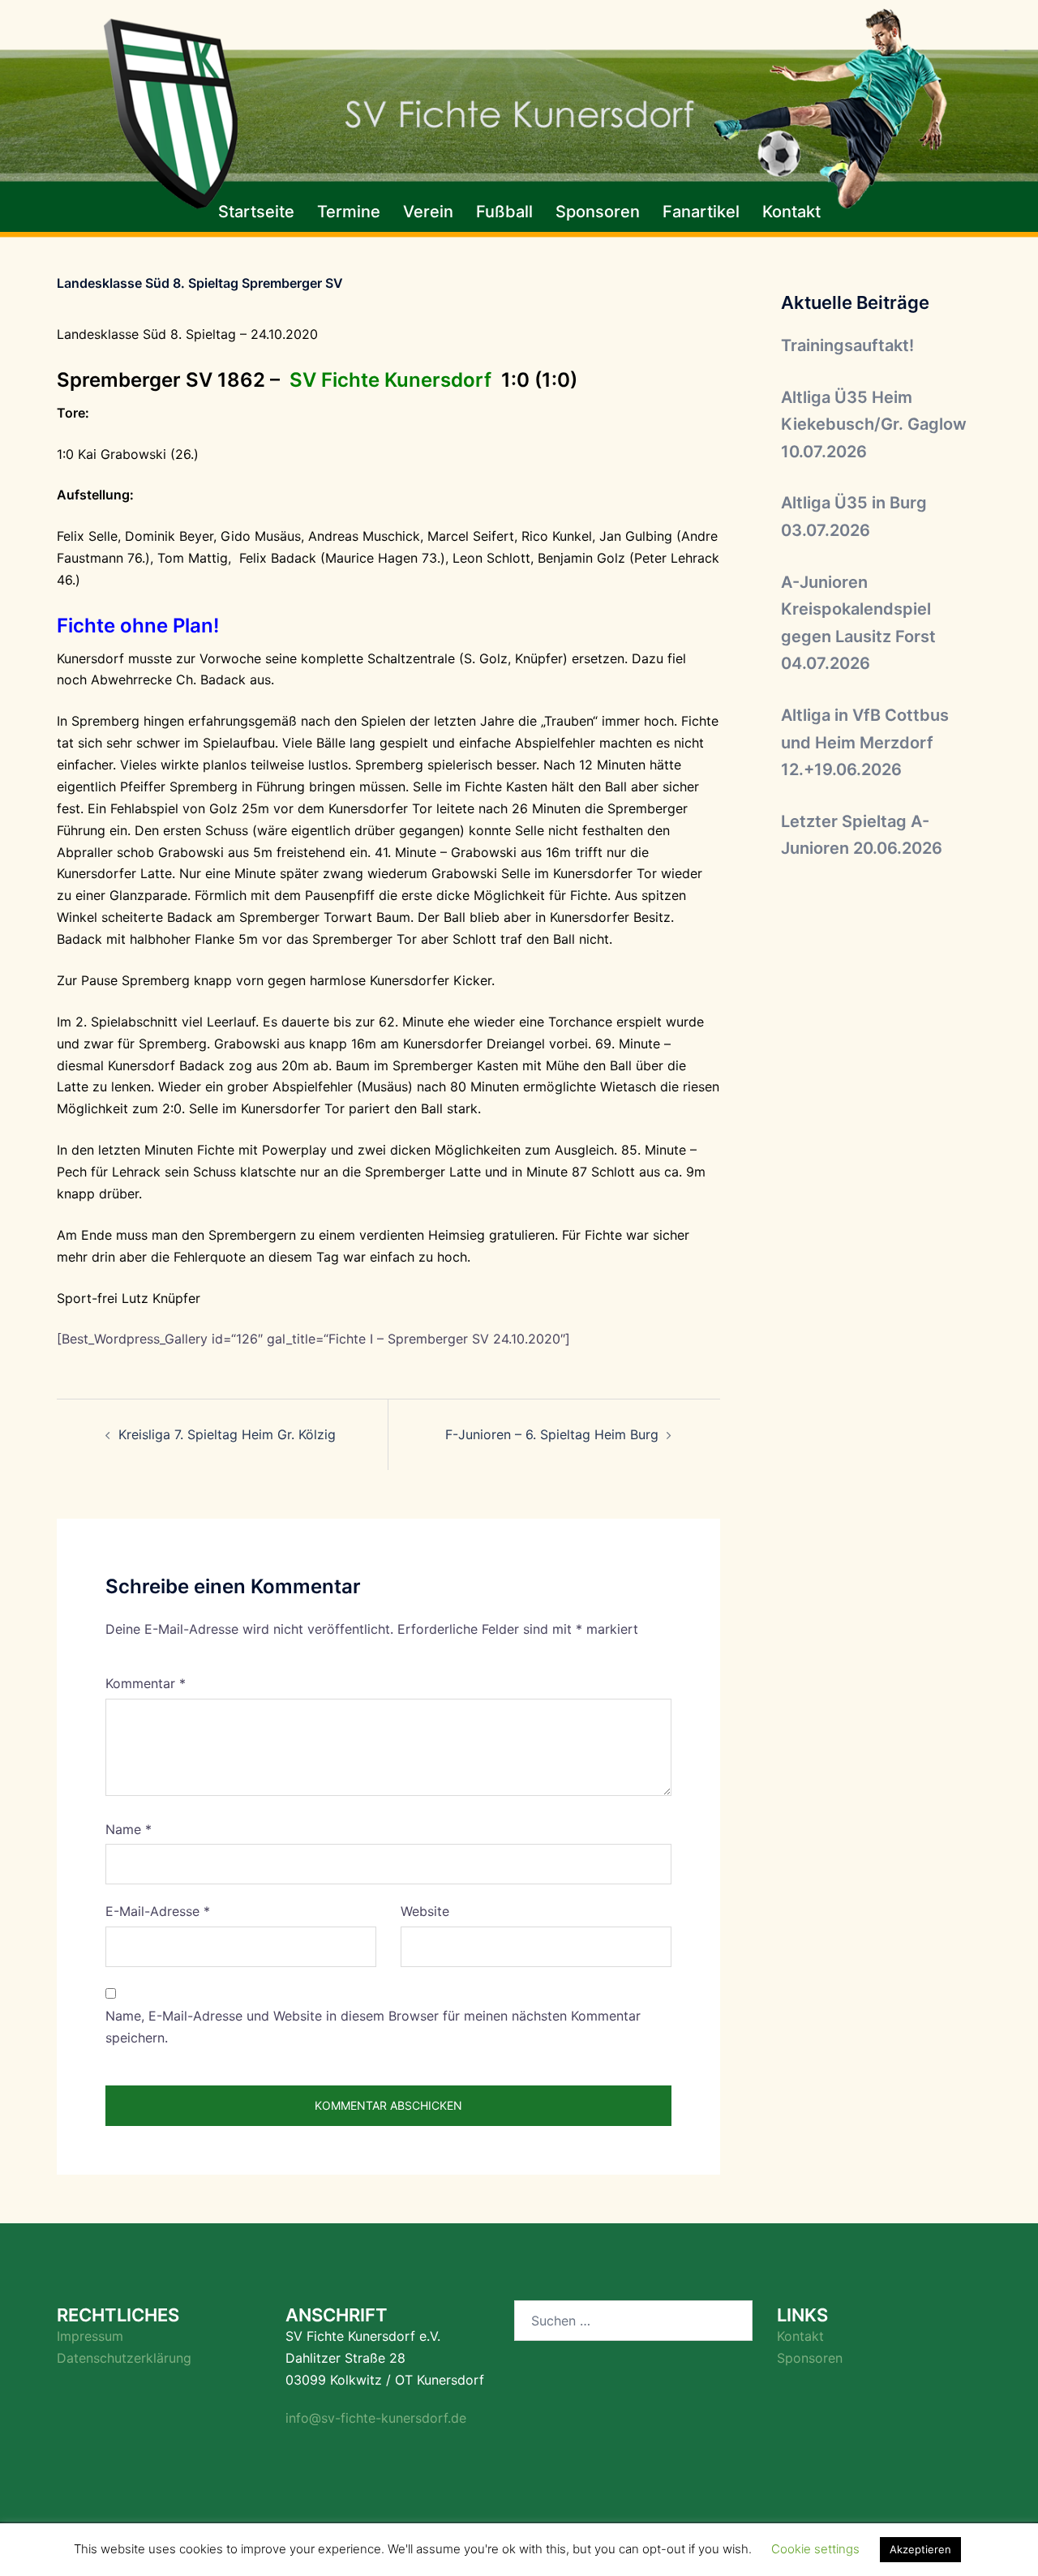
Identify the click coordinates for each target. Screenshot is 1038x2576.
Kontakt (791, 212)
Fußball (504, 212)
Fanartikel (701, 212)
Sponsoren (598, 212)
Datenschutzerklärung (124, 2358)
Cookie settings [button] (815, 2549)
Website (425, 1911)
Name (129, 1829)
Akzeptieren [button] (920, 2549)
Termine (349, 212)
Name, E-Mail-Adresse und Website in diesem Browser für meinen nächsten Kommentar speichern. (373, 2027)
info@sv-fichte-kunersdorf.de (376, 2418)
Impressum (90, 2336)
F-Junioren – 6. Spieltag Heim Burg (550, 1434)
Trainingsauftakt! (847, 345)
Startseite (256, 212)
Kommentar (146, 1683)
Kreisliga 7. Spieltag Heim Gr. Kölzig (227, 1434)
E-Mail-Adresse (158, 1911)
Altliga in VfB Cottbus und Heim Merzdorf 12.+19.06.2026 (865, 742)
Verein (428, 212)
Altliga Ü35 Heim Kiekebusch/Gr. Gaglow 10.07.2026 (874, 424)
